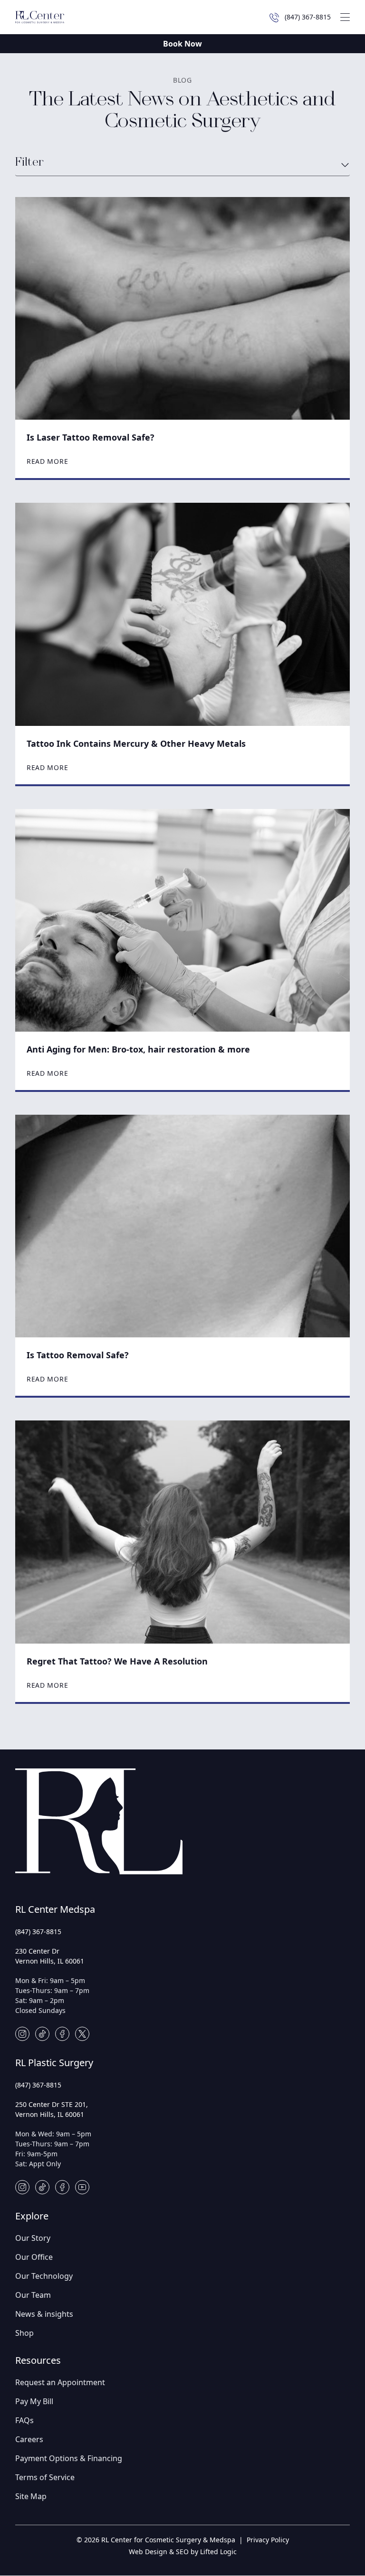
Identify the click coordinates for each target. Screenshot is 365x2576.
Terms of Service (45, 2477)
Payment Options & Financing (69, 2458)
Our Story (33, 2238)
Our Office (34, 2257)
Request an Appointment (60, 2382)
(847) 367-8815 (38, 1932)
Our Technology (44, 2276)
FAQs (24, 2420)
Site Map (31, 2496)
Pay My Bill (34, 2401)
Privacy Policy (268, 2540)
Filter (29, 163)
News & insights (44, 2314)
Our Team (33, 2295)
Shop (24, 2333)
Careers (29, 2439)
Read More (47, 461)
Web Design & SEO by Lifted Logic (183, 2552)
